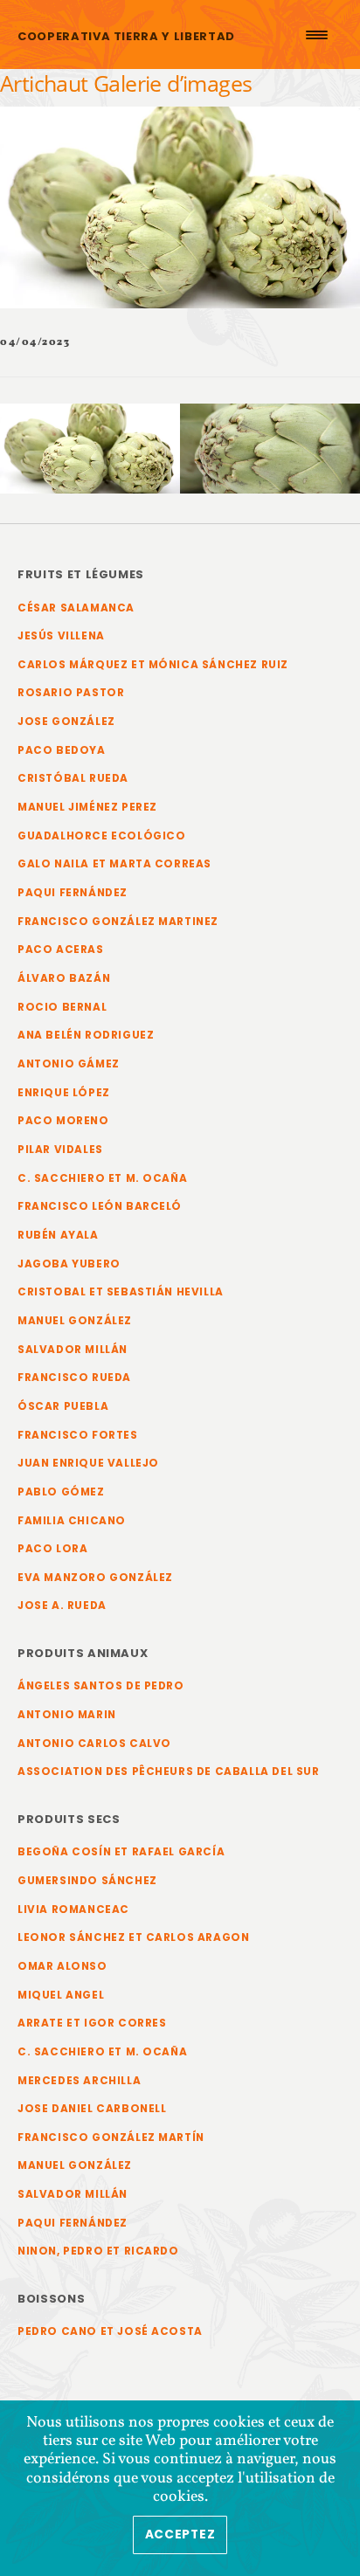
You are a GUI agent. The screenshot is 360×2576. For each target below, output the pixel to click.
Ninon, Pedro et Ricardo (98, 2251)
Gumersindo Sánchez (87, 1881)
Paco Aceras (61, 950)
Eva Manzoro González (95, 1578)
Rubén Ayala (58, 1235)
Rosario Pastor (71, 693)
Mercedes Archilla (79, 2081)
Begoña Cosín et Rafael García (121, 1852)
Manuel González (75, 1321)
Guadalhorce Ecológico (102, 836)
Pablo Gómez (61, 1492)
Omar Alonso (62, 1966)
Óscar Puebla (63, 1406)
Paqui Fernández (73, 893)
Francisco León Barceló (100, 1206)
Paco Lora (52, 1549)
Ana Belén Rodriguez (86, 1035)
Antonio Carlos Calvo (94, 1744)
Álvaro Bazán (64, 978)
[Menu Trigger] (316, 35)
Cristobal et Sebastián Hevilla (121, 1292)
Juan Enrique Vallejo (88, 1463)
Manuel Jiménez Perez (87, 807)
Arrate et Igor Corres (92, 2023)
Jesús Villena (61, 636)
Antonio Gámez (69, 1064)
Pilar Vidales (60, 1150)
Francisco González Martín (111, 2137)
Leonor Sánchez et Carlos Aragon (133, 1937)
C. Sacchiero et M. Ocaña (102, 1178)
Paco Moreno (63, 1121)
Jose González (66, 722)
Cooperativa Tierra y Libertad (126, 36)
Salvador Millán (73, 1350)
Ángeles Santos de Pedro (101, 1686)
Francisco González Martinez (118, 922)
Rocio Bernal (62, 1007)
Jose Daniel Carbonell (92, 2109)
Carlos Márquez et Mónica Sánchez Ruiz (153, 665)
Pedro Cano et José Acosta (110, 2331)
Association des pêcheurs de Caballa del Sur (169, 1771)
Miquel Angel (61, 1995)
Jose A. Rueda (62, 1606)
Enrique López (64, 1093)
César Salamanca (76, 608)
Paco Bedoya (62, 750)
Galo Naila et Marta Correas (114, 864)
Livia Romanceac (73, 1910)
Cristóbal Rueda (73, 778)
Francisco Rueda (74, 1378)
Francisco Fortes (78, 1435)
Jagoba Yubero (69, 1264)
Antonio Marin (67, 1715)
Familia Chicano (72, 1521)
